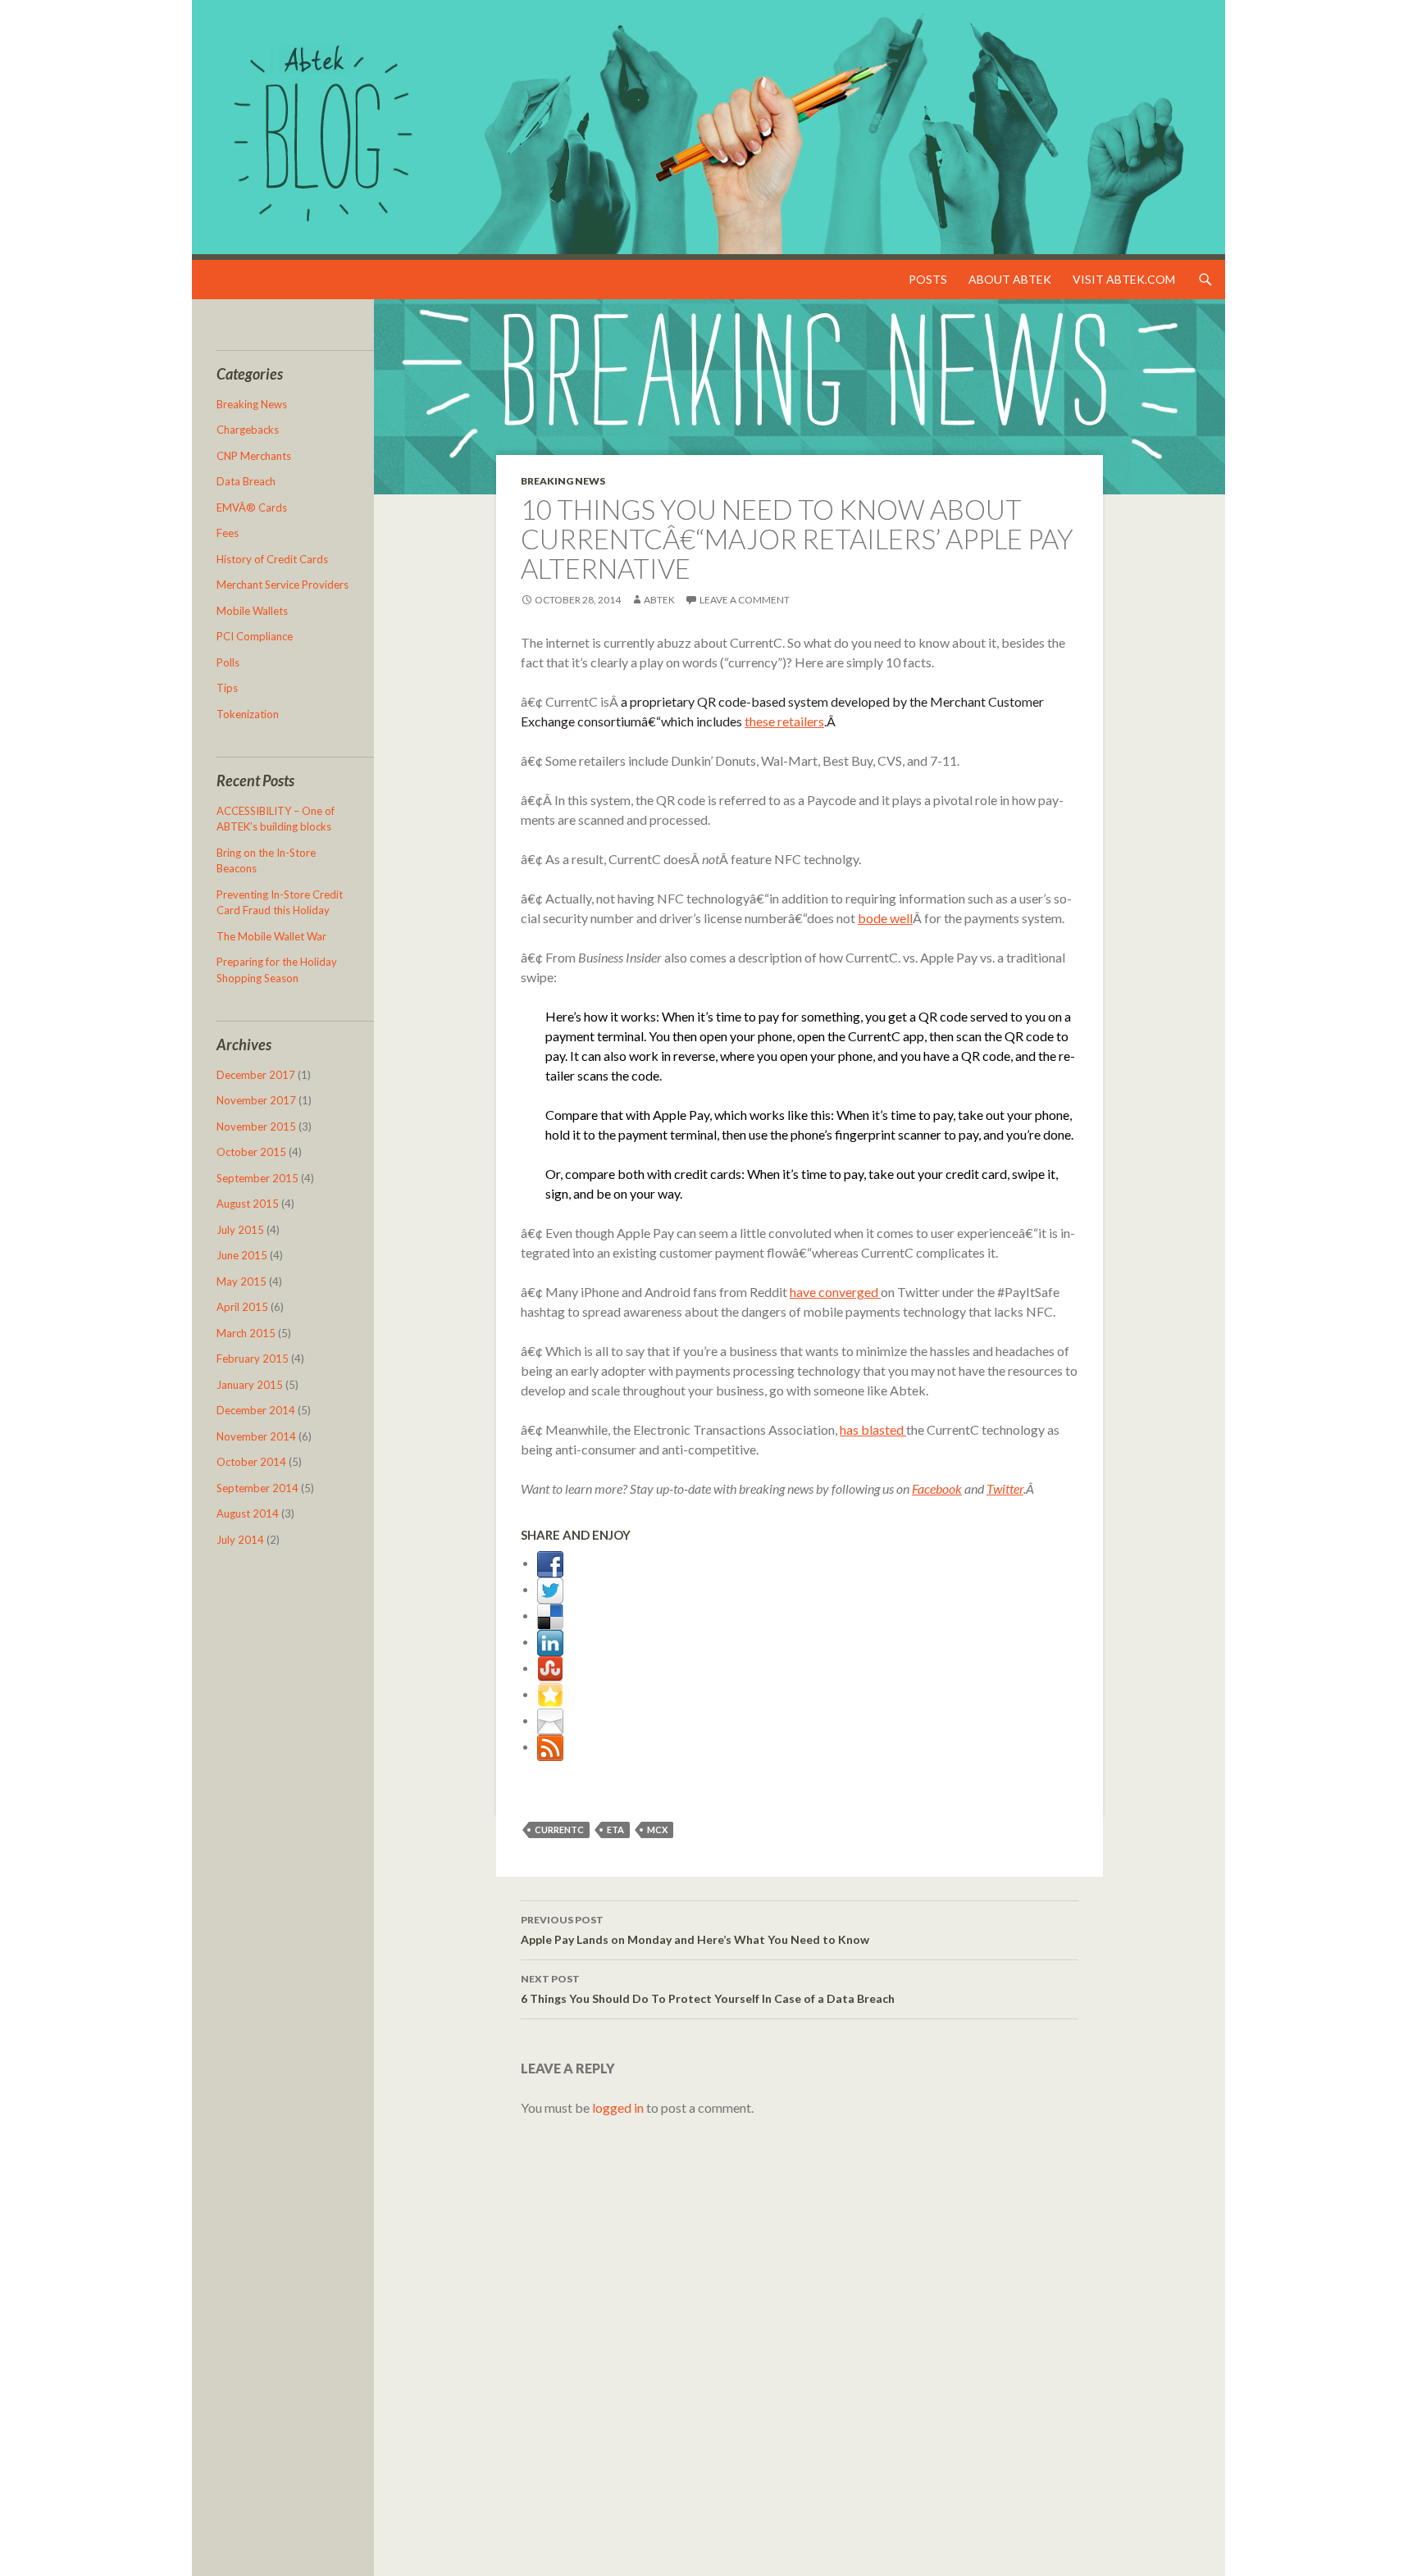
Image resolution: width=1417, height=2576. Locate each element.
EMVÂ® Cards (252, 507)
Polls (228, 662)
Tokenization (248, 714)
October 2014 (251, 1462)
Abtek (659, 600)
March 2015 (246, 1333)
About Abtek (1010, 279)
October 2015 (251, 1152)
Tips (227, 688)
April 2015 (242, 1307)
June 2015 (242, 1255)
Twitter (1005, 1488)
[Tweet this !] (550, 1588)
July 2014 (240, 1540)
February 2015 (253, 1359)
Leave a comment (745, 600)
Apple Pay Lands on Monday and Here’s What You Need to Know (695, 1930)
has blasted (873, 1429)
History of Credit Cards (272, 559)
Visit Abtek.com (1124, 279)
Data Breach (246, 481)
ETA (615, 1830)
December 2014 (256, 1410)
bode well (885, 918)
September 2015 (257, 1178)
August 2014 (248, 1513)
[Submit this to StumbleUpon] (550, 1667)
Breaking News (563, 481)
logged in (618, 2107)
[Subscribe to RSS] (550, 1746)
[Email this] (550, 1720)
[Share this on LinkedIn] (550, 1641)
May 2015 (241, 1281)
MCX (657, 1830)
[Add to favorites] (550, 1693)
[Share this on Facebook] (550, 1562)
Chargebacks (248, 430)
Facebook (937, 1488)
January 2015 (250, 1385)
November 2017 (256, 1100)
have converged (835, 1292)
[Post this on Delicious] (550, 1615)
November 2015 (256, 1126)
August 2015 (248, 1204)
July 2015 (240, 1230)
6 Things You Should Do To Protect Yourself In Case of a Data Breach (708, 1989)
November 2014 (256, 1436)
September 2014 (257, 1488)
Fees (228, 533)
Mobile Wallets (252, 611)
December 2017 (256, 1075)
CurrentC (559, 1830)
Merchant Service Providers (282, 585)
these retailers (784, 721)
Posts (928, 279)
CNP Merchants (254, 456)
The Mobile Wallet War (271, 936)
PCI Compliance (255, 636)
